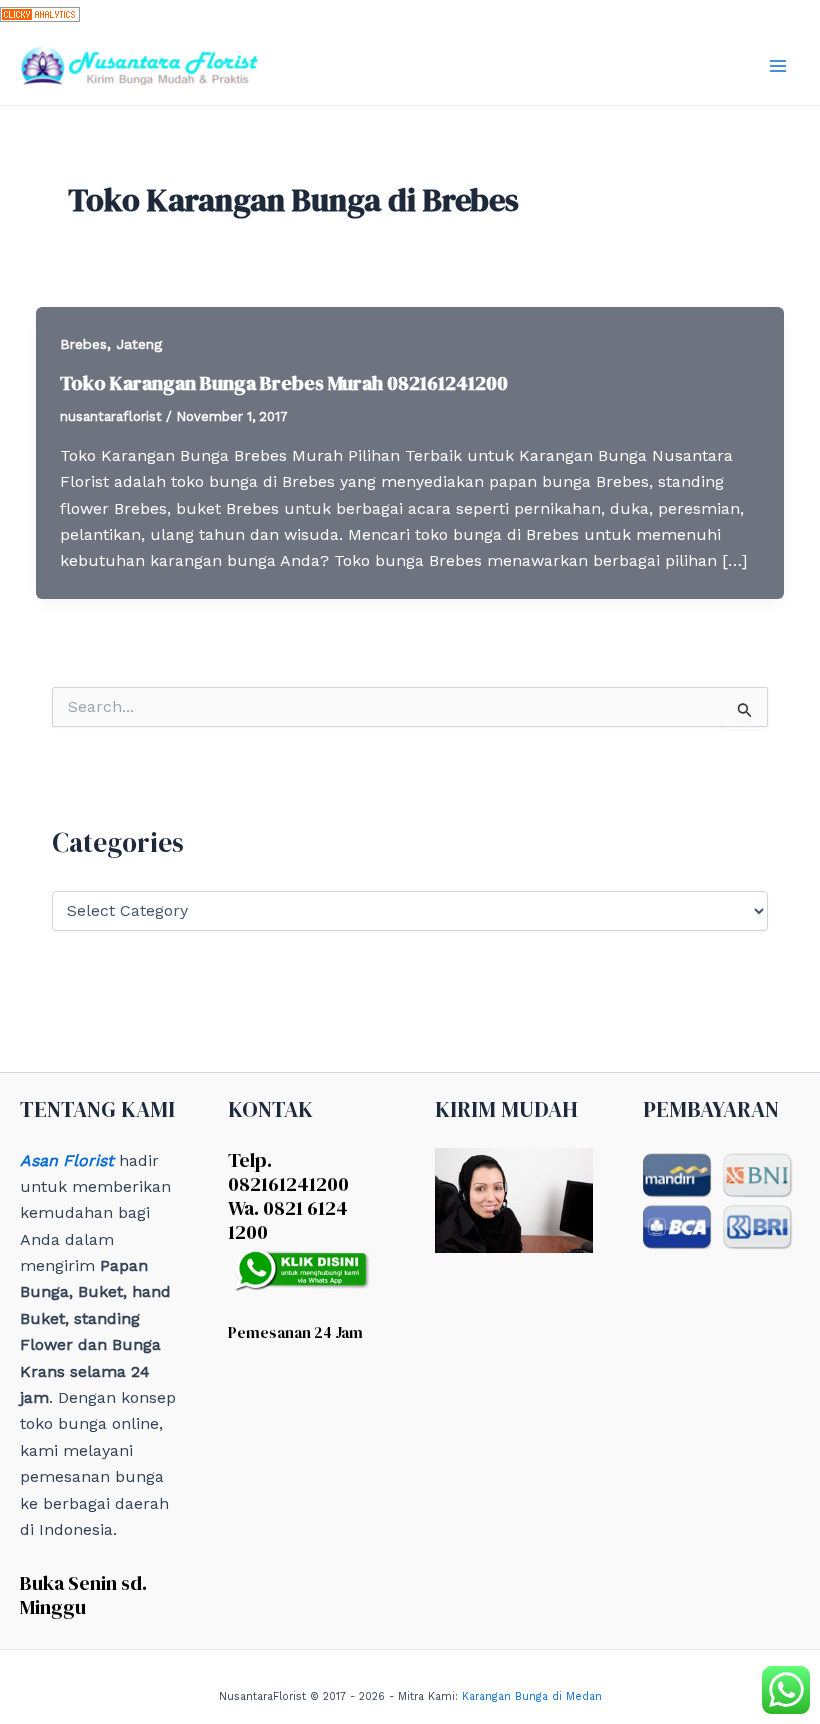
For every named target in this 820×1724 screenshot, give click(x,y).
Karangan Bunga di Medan (532, 1696)
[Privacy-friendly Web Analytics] (40, 12)
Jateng (139, 344)
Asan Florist (67, 1160)
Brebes (83, 344)
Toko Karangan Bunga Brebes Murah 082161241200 (284, 383)
